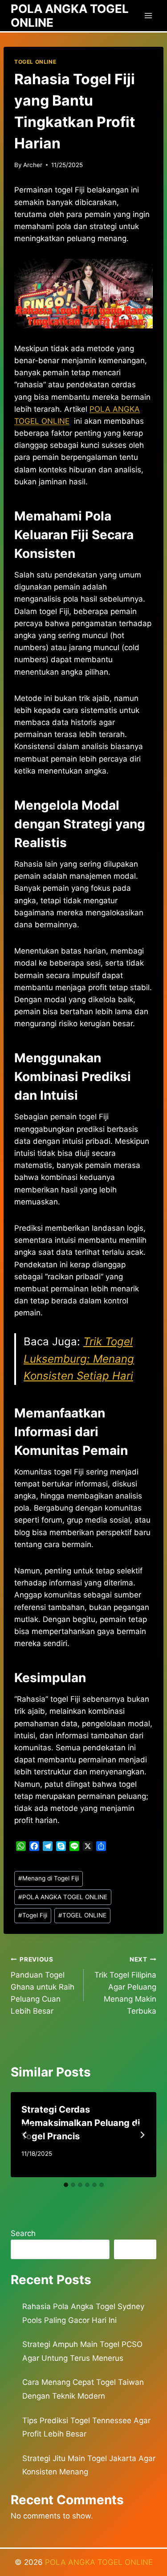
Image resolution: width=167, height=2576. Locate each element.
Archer (33, 165)
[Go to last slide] (25, 2135)
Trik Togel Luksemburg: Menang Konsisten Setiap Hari (79, 1359)
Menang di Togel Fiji (49, 1878)
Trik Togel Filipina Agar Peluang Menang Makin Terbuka (125, 1986)
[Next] (142, 2135)
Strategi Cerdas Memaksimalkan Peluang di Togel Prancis (81, 2123)
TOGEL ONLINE (35, 62)
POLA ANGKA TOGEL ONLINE (63, 1897)
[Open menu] (148, 15)
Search (23, 2233)
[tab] (66, 2185)
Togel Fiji (33, 1915)
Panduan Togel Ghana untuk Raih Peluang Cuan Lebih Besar (43, 1986)
